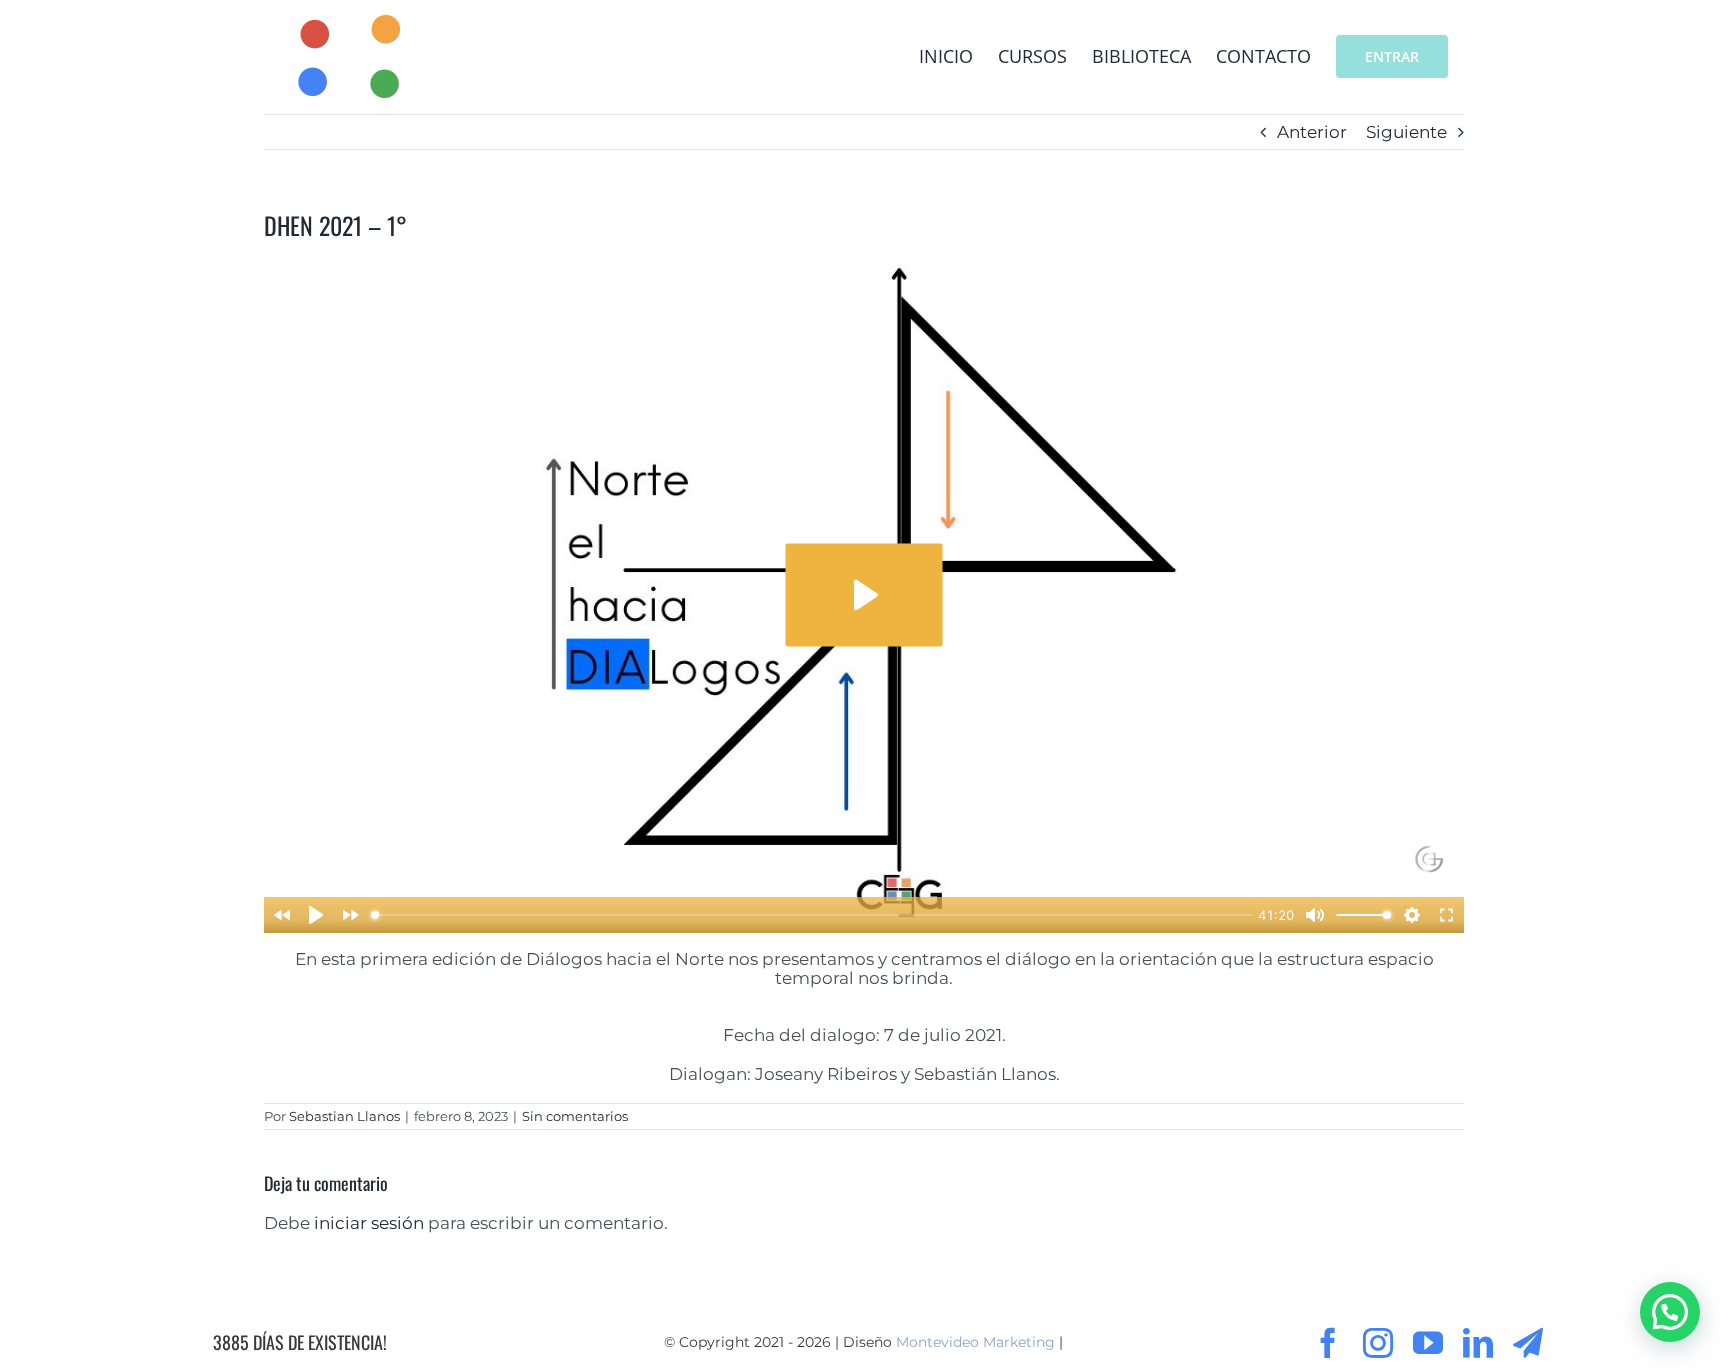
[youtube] (1428, 1343)
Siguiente (1406, 132)
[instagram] (1378, 1343)
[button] (1670, 1312)
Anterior (1312, 132)
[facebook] (1328, 1343)
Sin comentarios (575, 1116)
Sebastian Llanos (344, 1116)
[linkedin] (1478, 1343)
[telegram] (1528, 1343)
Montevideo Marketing (975, 1342)
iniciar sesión (371, 1223)
